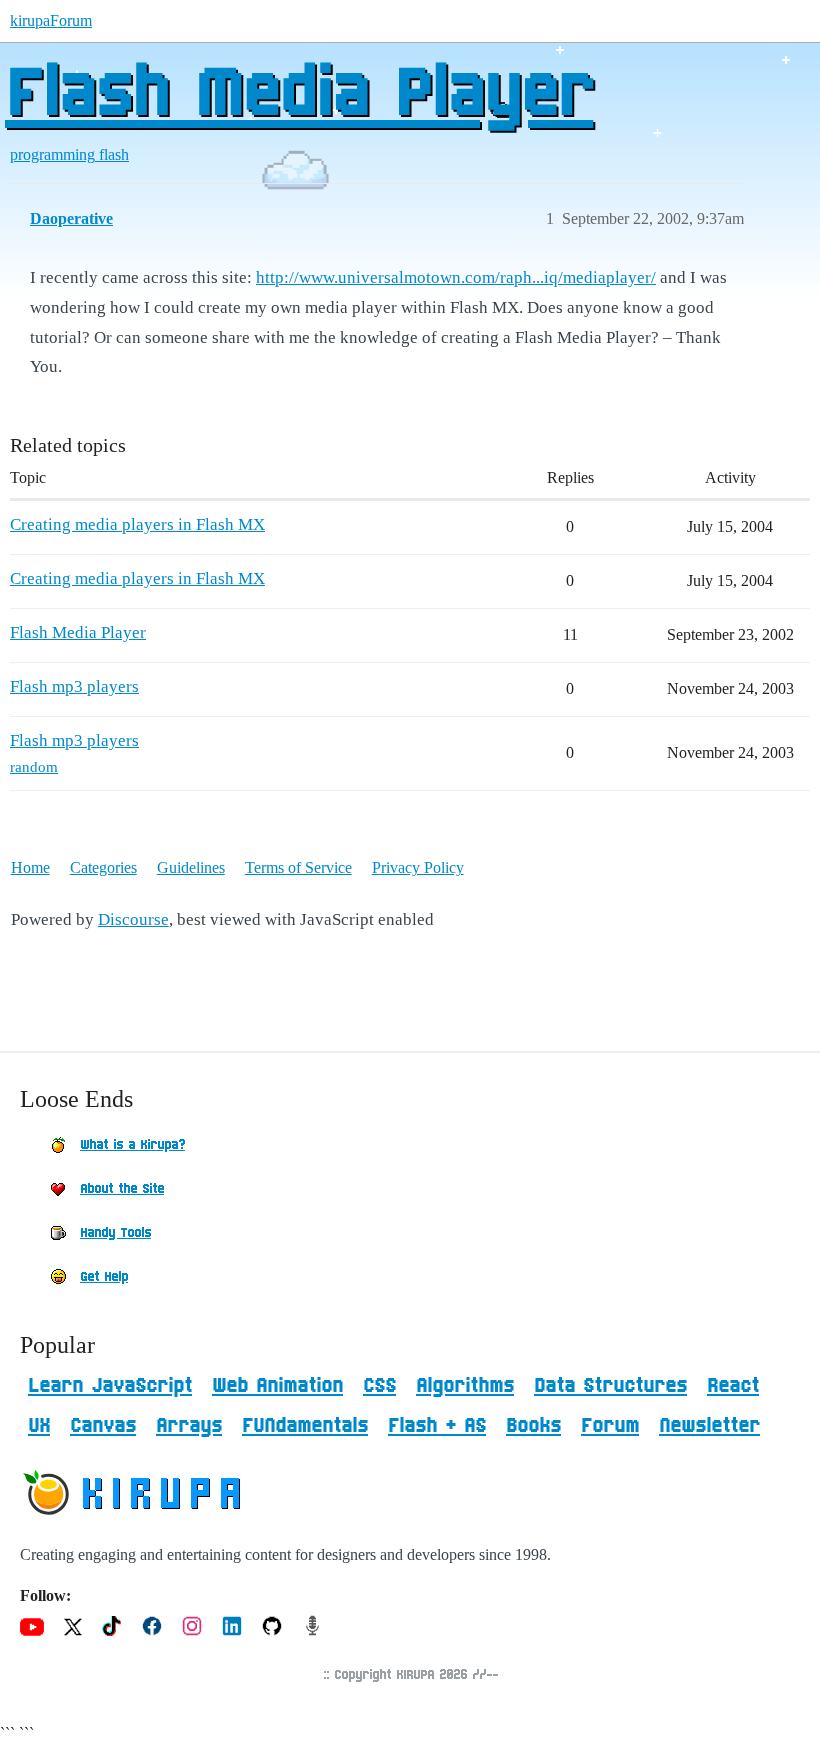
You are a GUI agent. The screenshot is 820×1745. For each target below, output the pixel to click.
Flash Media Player (299, 95)
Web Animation (277, 1386)
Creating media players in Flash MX (137, 524)
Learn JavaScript (110, 1386)
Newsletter (709, 1426)
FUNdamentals (305, 1426)
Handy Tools (115, 1233)
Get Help (104, 1277)
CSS (379, 1386)
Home (30, 867)
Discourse (133, 919)
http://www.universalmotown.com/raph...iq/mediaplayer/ (456, 277)
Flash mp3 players (74, 686)
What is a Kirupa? (132, 1145)
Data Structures (610, 1386)
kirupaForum (51, 20)
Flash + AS (437, 1426)
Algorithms (465, 1386)
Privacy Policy (418, 867)
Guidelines (191, 867)
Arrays (189, 1426)
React (733, 1386)
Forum (610, 1426)
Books (533, 1426)
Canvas (103, 1426)
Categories (103, 867)
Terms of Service (298, 867)
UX (39, 1426)
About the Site (122, 1189)
